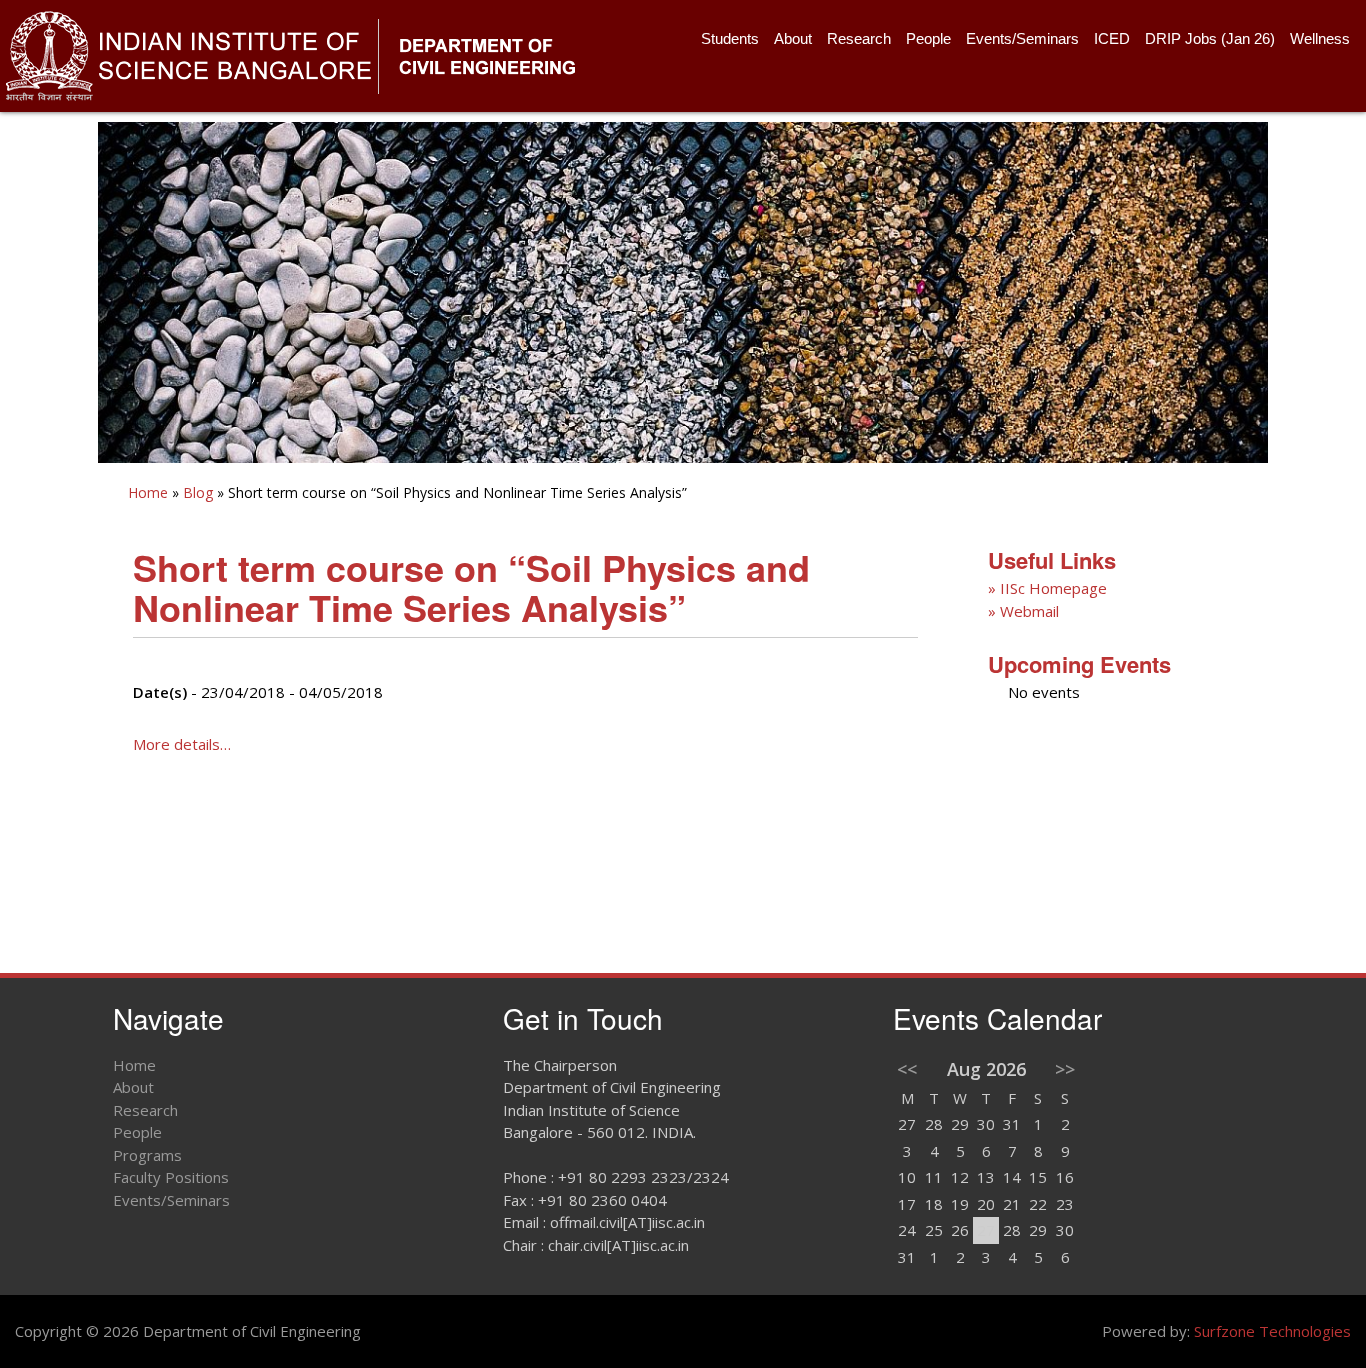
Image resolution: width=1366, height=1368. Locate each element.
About (793, 38)
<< (907, 1069)
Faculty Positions (171, 1177)
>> (1065, 1069)
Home (148, 492)
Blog (198, 492)
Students (730, 38)
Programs (147, 1155)
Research (859, 38)
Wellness (1320, 38)
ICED (1112, 38)
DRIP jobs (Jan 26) (1210, 38)
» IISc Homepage (1047, 588)
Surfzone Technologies (1272, 1331)
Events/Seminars (1022, 38)
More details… (182, 744)
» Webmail (1023, 611)
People (928, 38)
